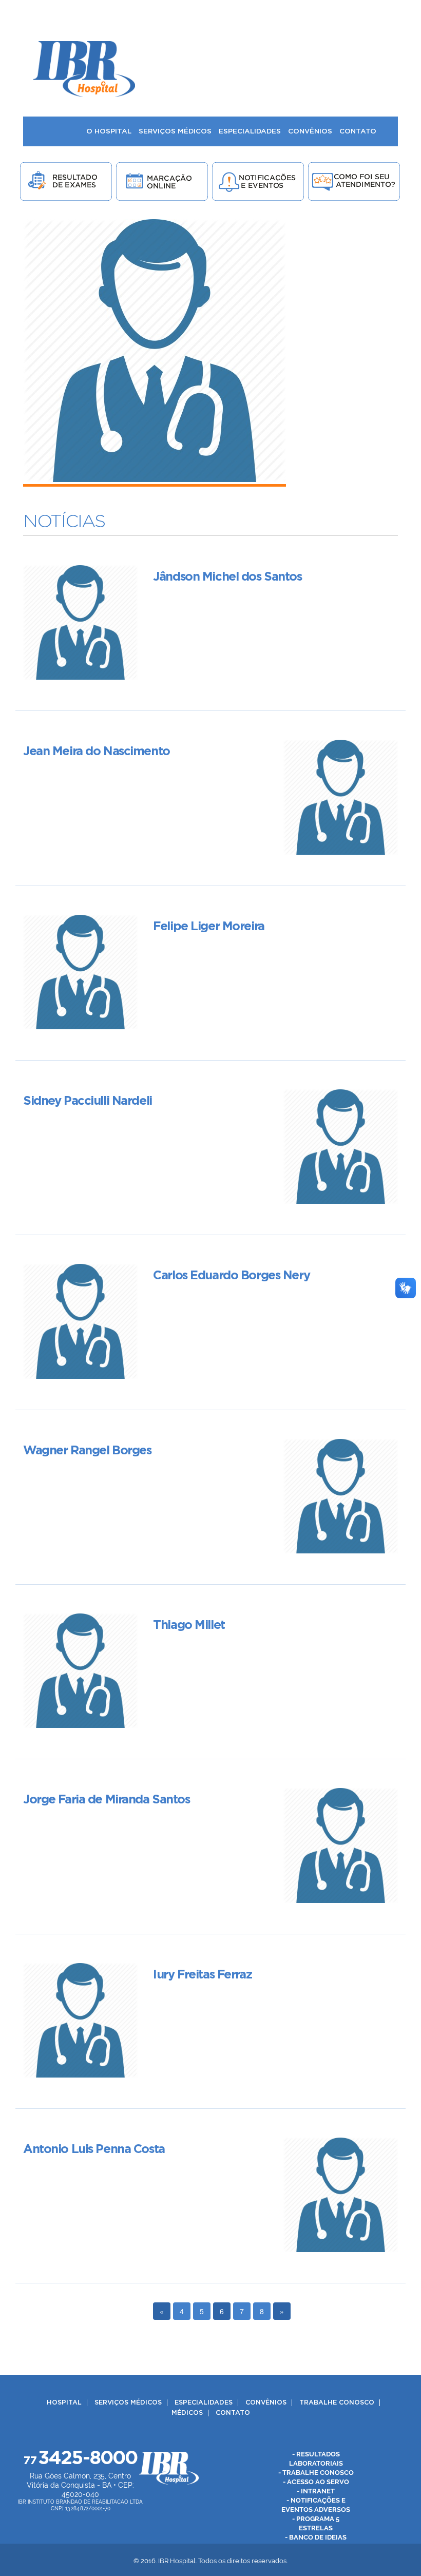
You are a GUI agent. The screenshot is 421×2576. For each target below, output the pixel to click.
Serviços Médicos (128, 2403)
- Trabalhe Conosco (316, 2473)
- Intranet (316, 2491)
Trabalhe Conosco (337, 2403)
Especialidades (204, 2403)
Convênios (266, 2403)
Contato (233, 2413)
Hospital (64, 2403)
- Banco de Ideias (316, 2537)
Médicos (187, 2413)
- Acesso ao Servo (316, 2482)
